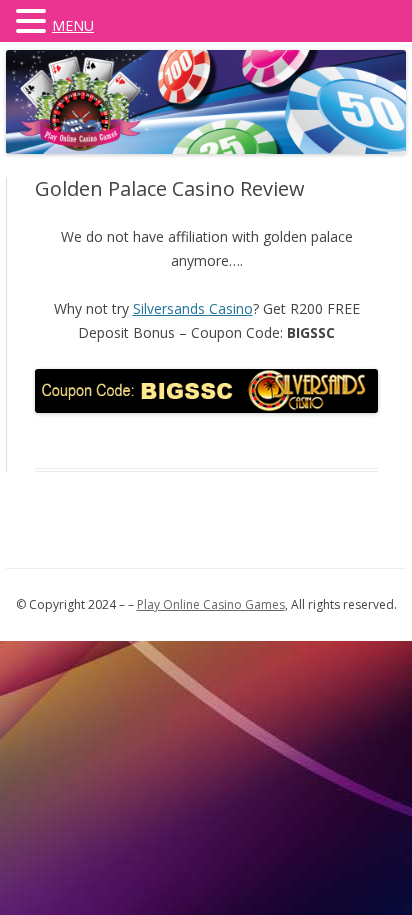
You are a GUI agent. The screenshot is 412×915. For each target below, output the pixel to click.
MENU (73, 25)
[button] (34, 20)
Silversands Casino (193, 308)
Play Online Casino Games (211, 604)
